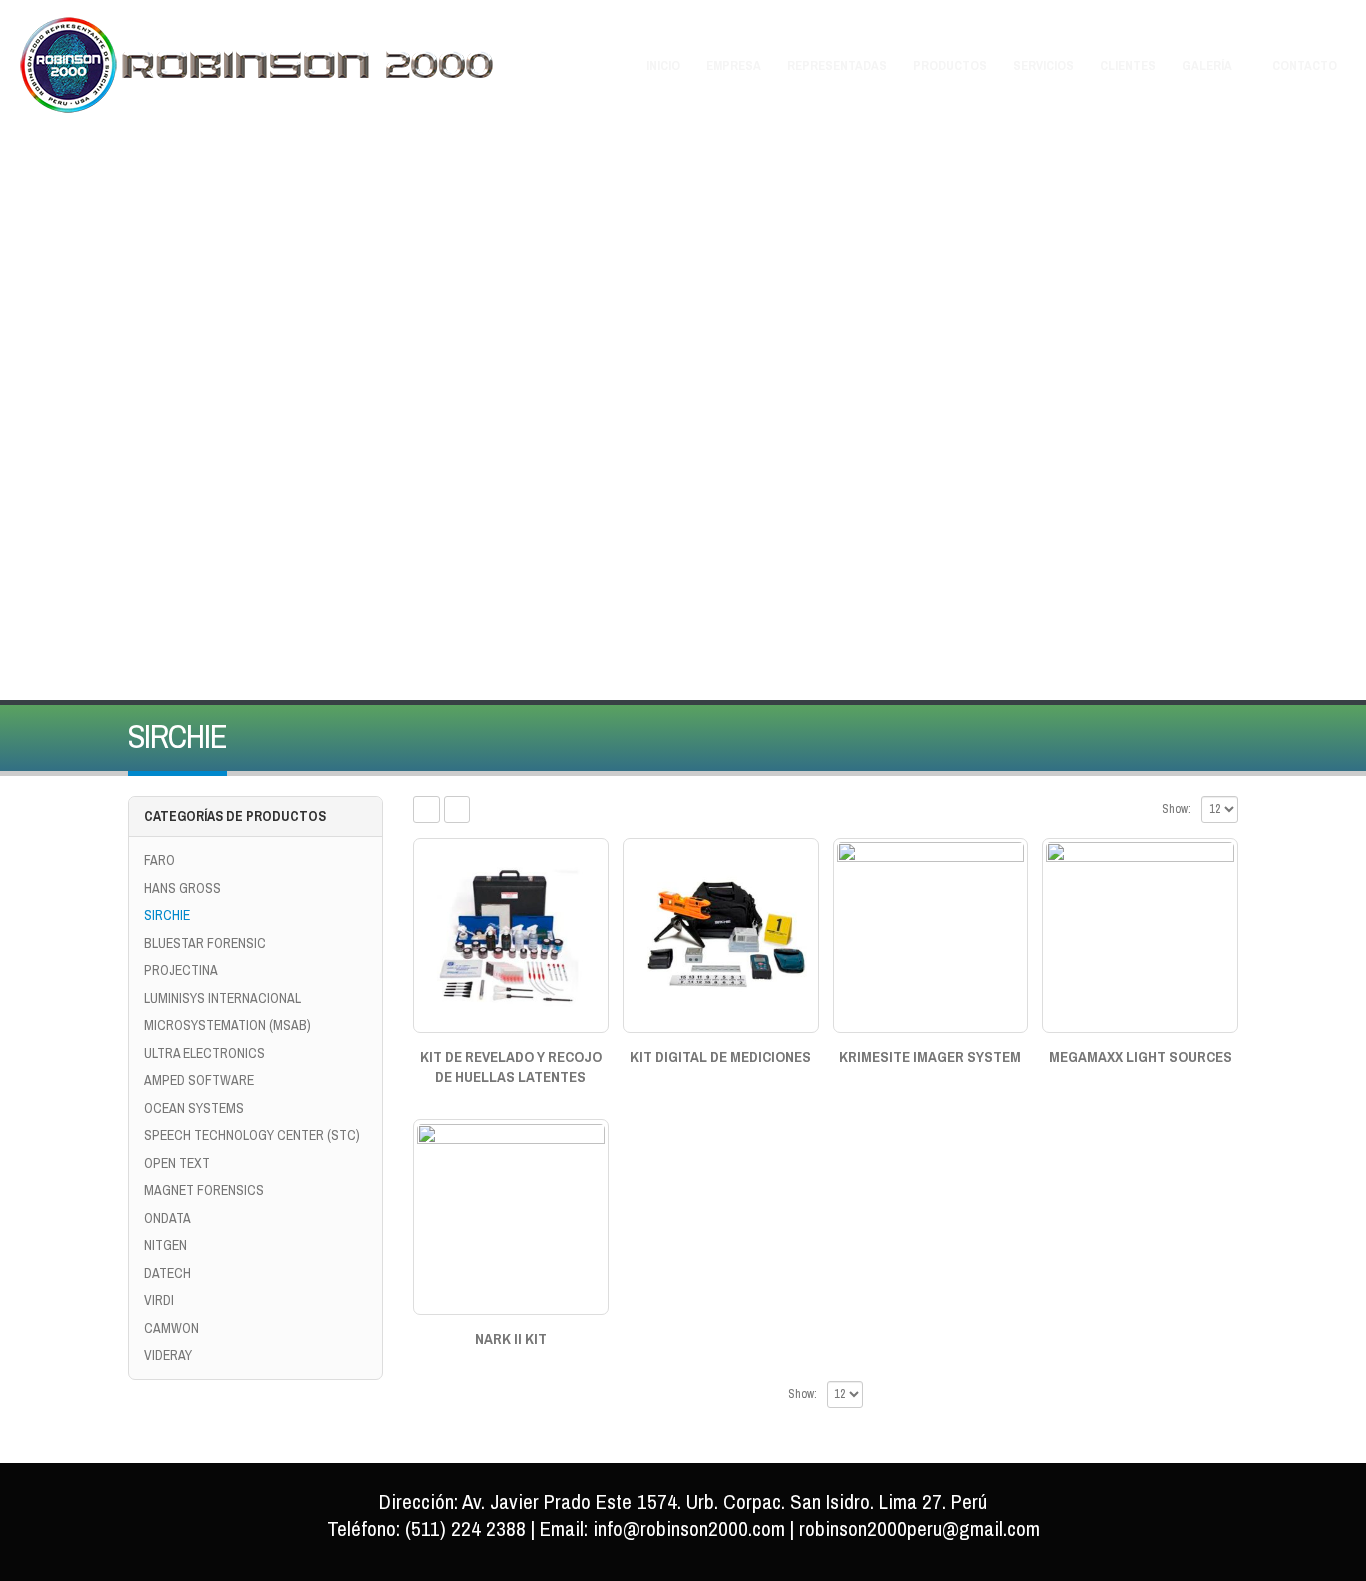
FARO (159, 860)
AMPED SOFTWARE (199, 1080)
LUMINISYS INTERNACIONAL (222, 998)
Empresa (733, 65)
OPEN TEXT (177, 1163)
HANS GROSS (182, 888)
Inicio (663, 65)
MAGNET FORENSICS (204, 1190)
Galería (1207, 65)
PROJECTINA (181, 970)
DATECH (167, 1273)
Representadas (837, 65)
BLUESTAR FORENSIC (205, 943)
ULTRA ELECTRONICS (204, 1053)
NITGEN (165, 1245)
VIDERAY (168, 1355)
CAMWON (171, 1328)
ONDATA (167, 1218)
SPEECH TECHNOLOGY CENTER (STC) (252, 1135)
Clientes (1128, 65)
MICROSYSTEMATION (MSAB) (227, 1025)
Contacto (1304, 65)
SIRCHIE (167, 915)
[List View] (457, 809)
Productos (950, 65)
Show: (1176, 809)
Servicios (1043, 65)
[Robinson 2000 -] (258, 65)
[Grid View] (426, 809)
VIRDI (159, 1300)
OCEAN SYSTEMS (194, 1108)
